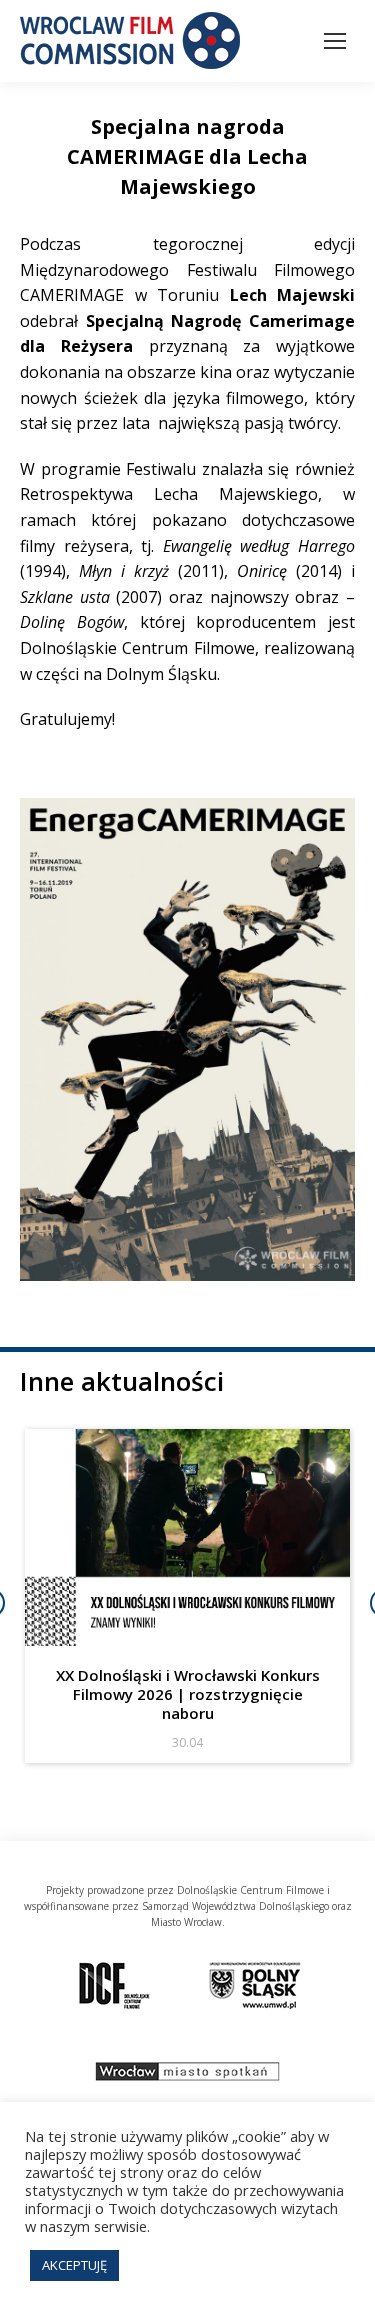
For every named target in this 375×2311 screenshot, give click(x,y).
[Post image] (187, 1537)
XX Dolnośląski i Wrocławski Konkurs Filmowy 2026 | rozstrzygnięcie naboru (188, 1694)
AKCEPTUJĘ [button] (74, 2265)
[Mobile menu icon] (335, 41)
